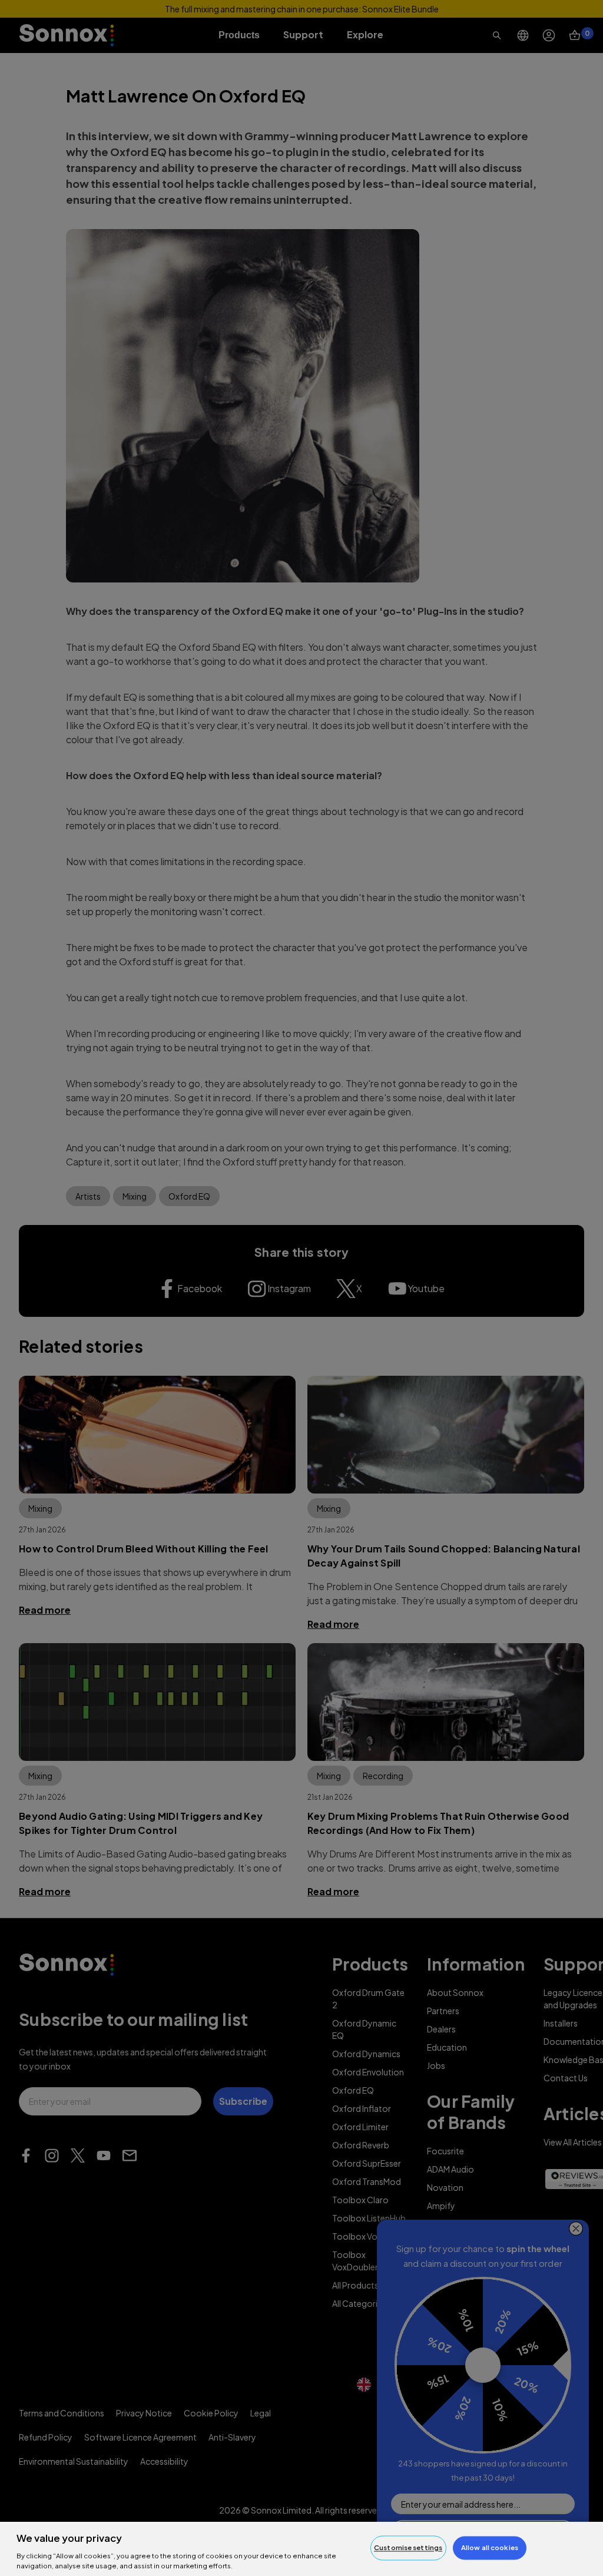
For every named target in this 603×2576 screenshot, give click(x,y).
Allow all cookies (490, 2548)
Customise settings (408, 2548)
